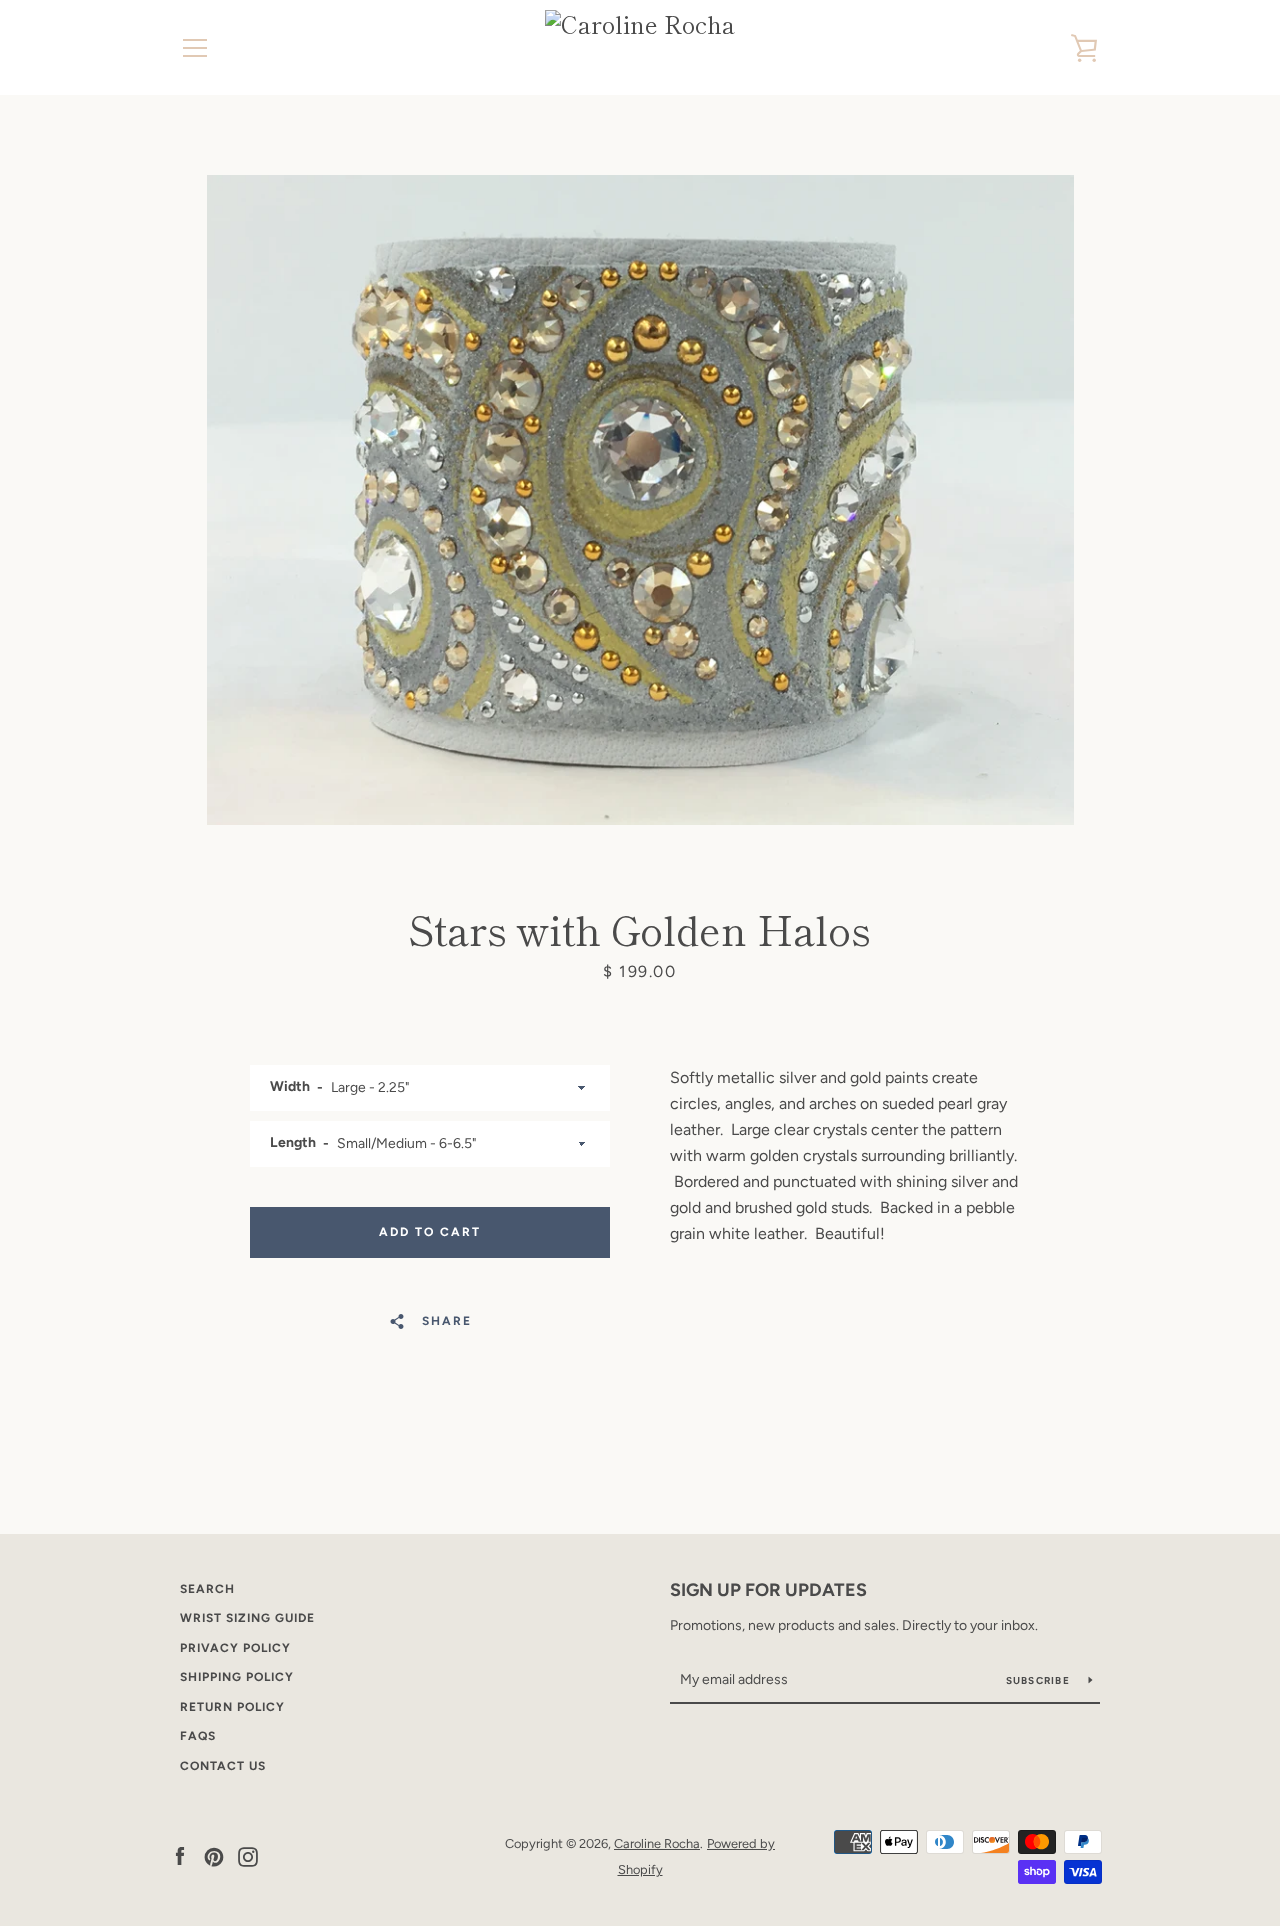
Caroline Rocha (657, 1843)
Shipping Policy (237, 1677)
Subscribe (1040, 1680)
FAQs (198, 1736)
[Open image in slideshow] (640, 500)
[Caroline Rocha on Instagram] (248, 1855)
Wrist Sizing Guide (247, 1618)
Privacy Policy (235, 1648)
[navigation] (195, 48)
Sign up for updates (768, 1590)
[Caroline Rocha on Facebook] (180, 1855)
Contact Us (223, 1766)
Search (207, 1589)
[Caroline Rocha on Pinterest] (214, 1855)
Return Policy (232, 1707)
